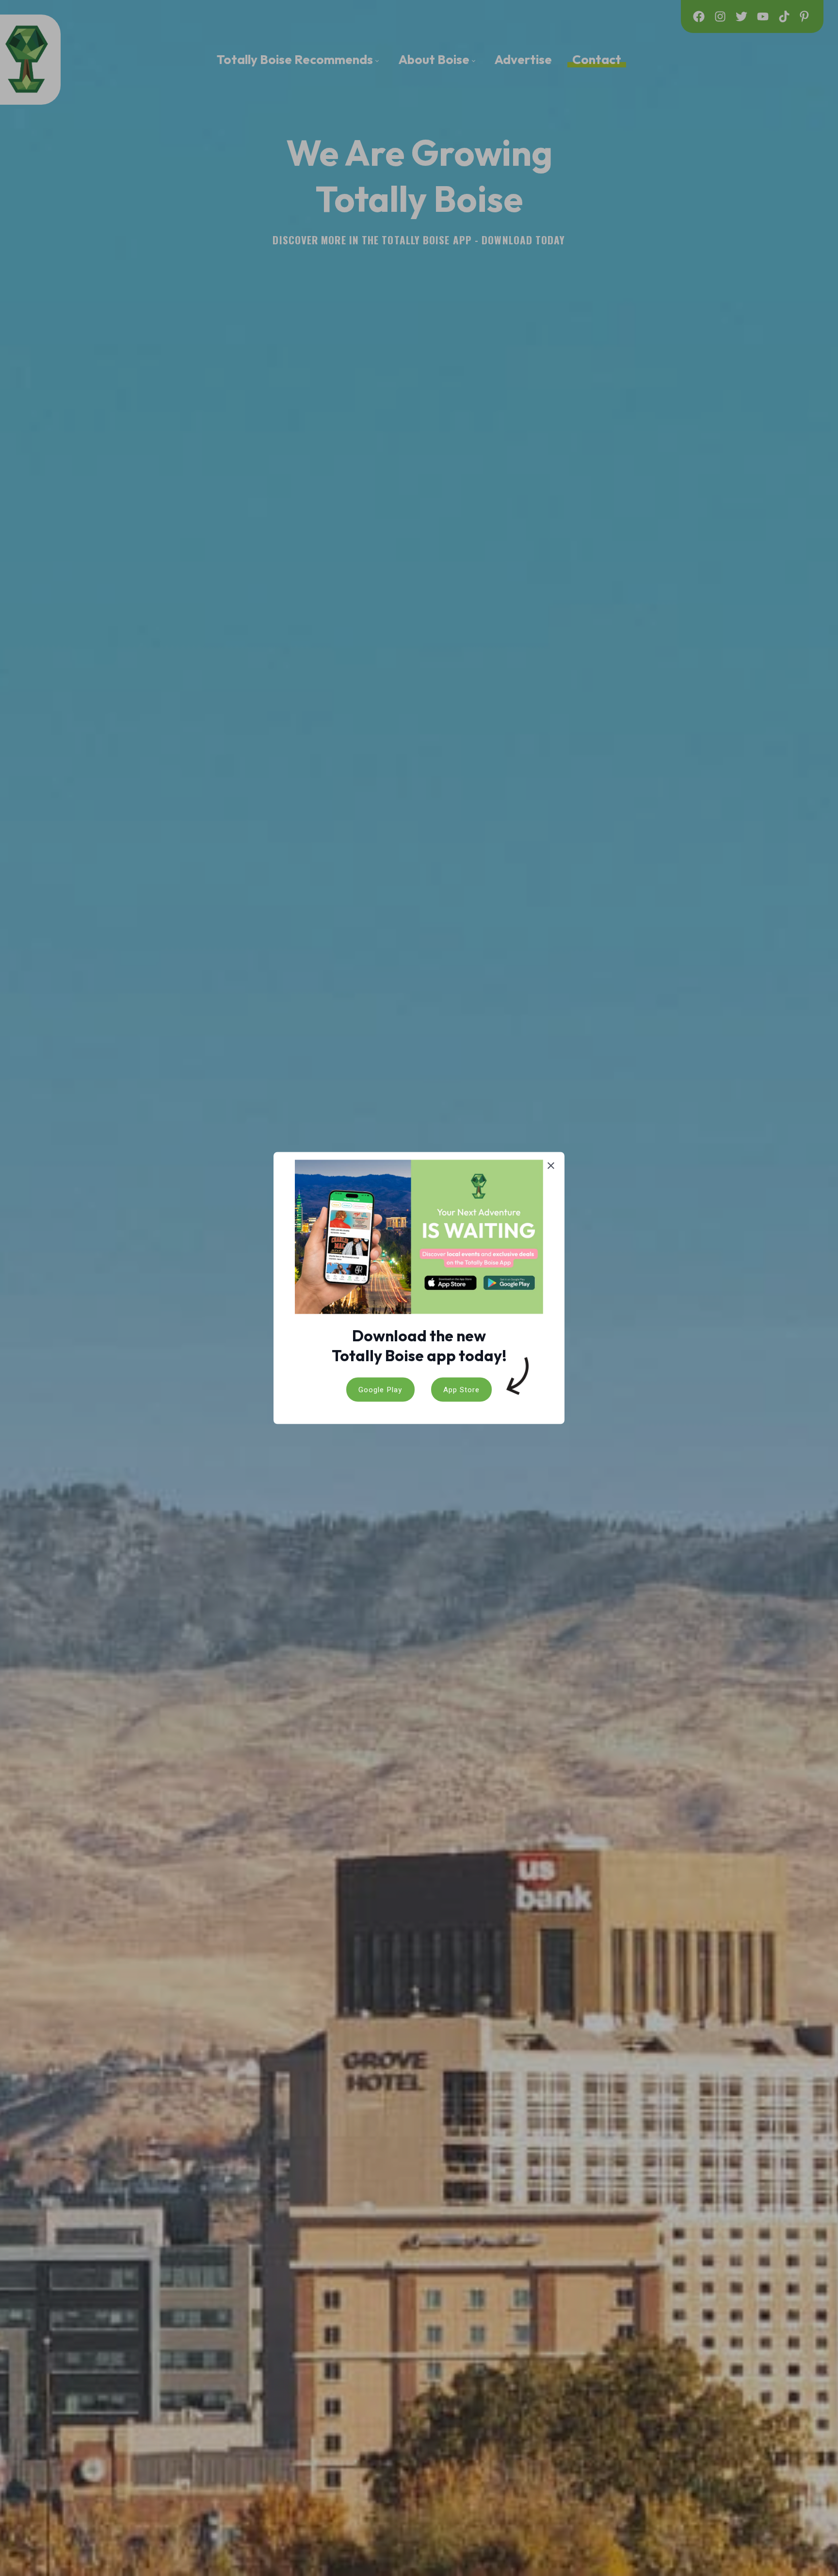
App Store (461, 1389)
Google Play (380, 1389)
